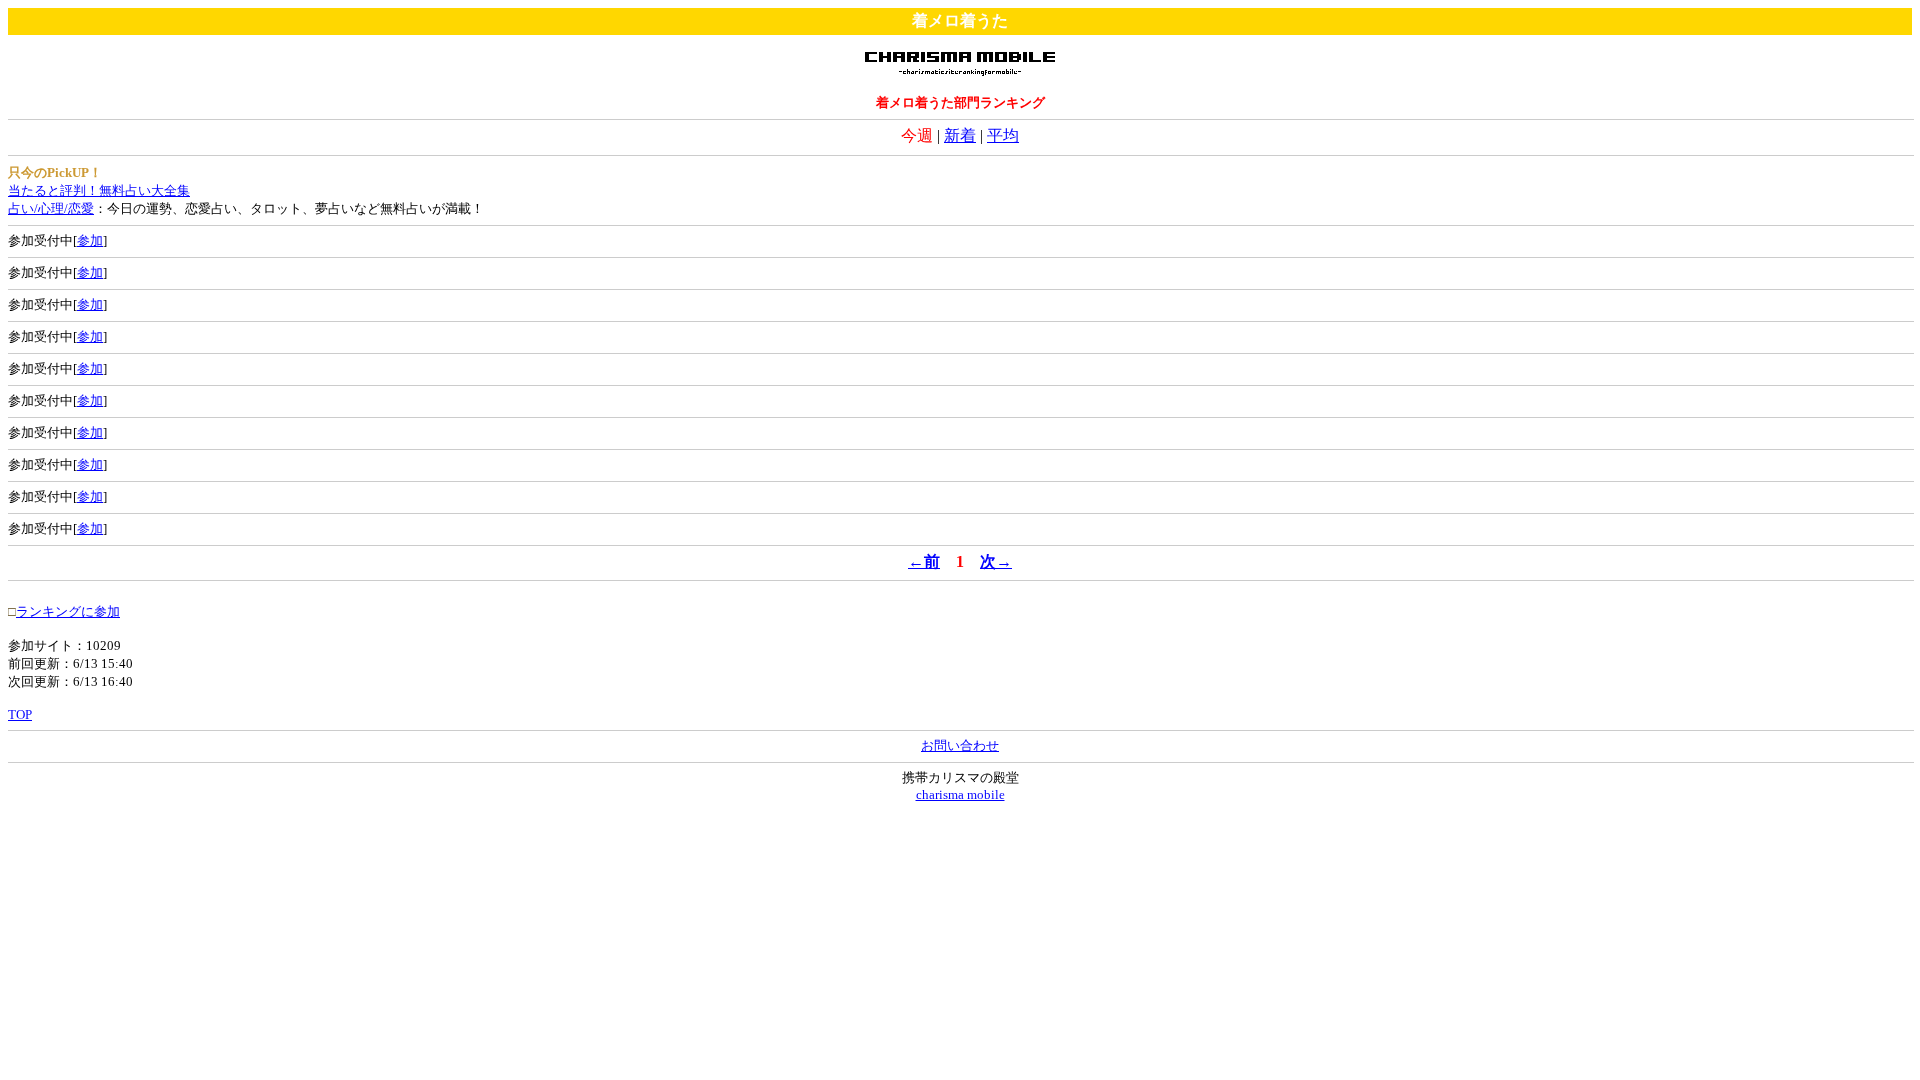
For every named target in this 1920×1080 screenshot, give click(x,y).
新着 (960, 135)
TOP (20, 714)
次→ (996, 561)
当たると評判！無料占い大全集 (99, 190)
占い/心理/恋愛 (51, 208)
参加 (90, 240)
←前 (924, 561)
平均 (1003, 135)
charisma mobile (960, 794)
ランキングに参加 (68, 611)
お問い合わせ (960, 745)
